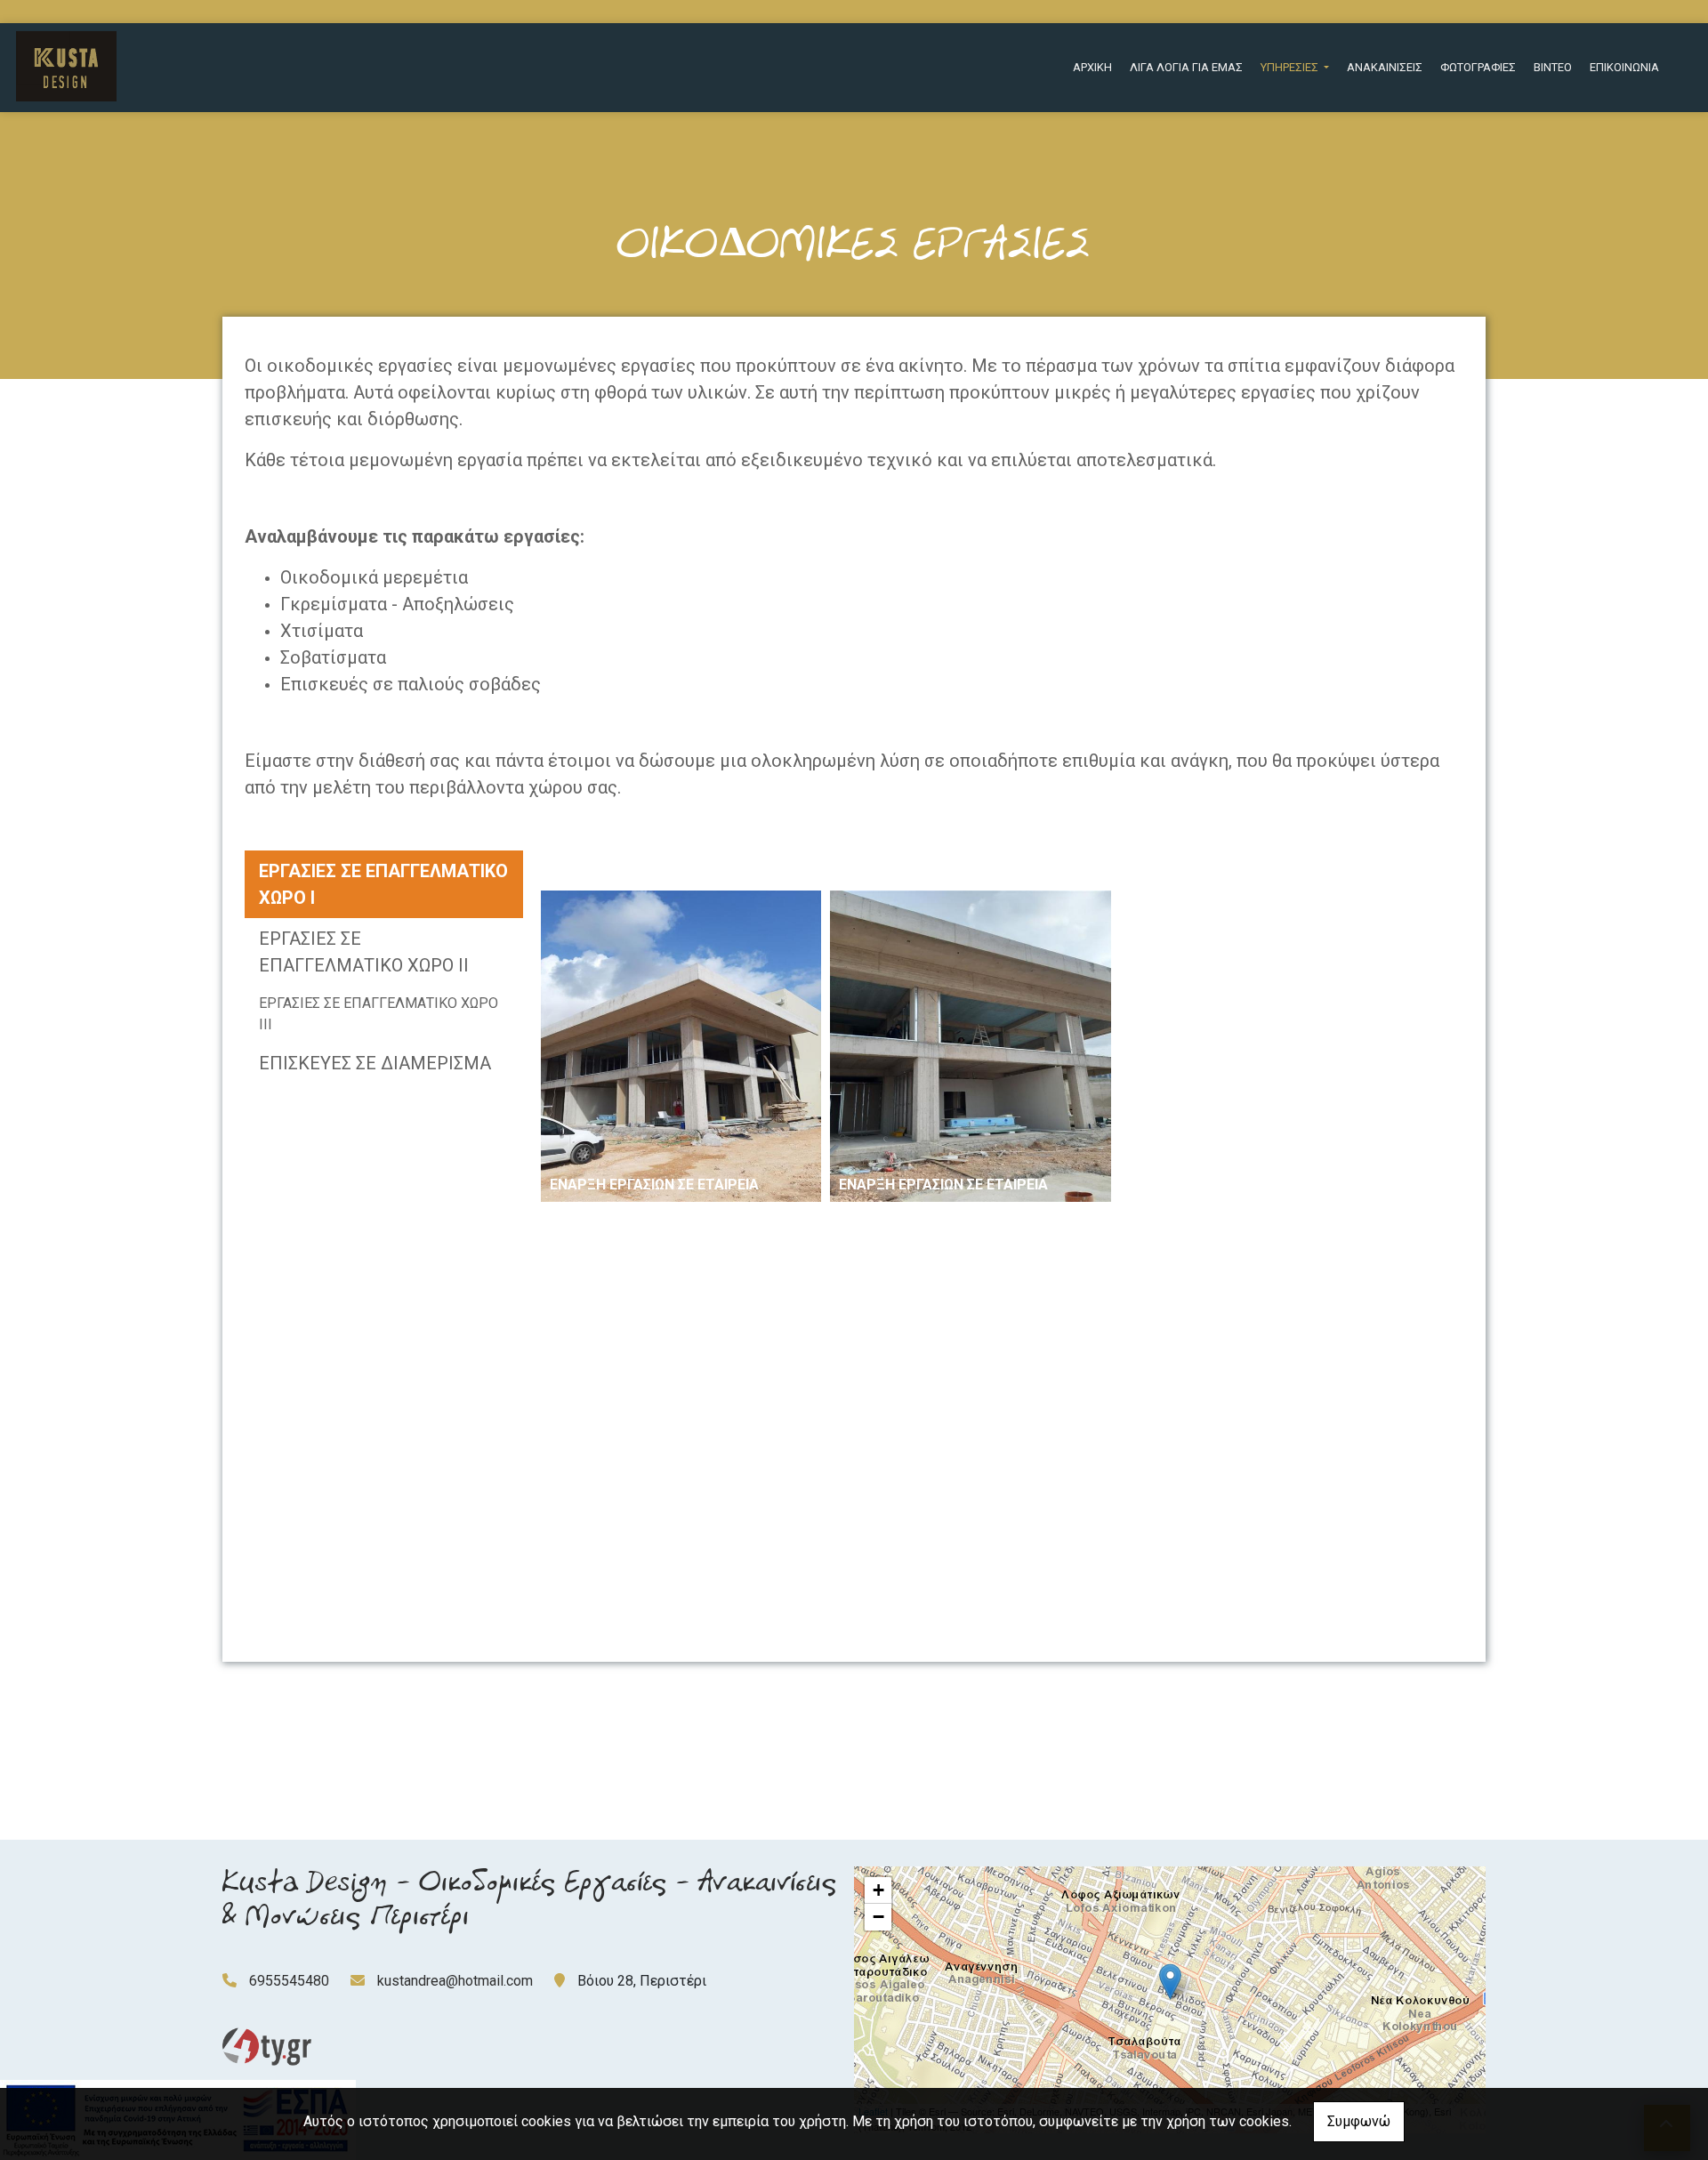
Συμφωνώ (1359, 2121)
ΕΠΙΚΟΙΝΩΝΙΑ (1624, 67)
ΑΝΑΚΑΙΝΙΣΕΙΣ (1385, 67)
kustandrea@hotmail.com (455, 1981)
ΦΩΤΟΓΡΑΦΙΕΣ (1478, 67)
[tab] (384, 884)
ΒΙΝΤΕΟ (1553, 67)
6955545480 (289, 1981)
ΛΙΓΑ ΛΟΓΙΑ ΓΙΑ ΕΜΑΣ (1186, 67)
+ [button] (878, 1890)
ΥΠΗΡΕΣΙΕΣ (1291, 67)
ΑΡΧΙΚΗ (1092, 67)
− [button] (878, 1917)
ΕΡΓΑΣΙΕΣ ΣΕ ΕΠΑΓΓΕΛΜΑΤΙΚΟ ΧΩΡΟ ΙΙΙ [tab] (379, 1014)
